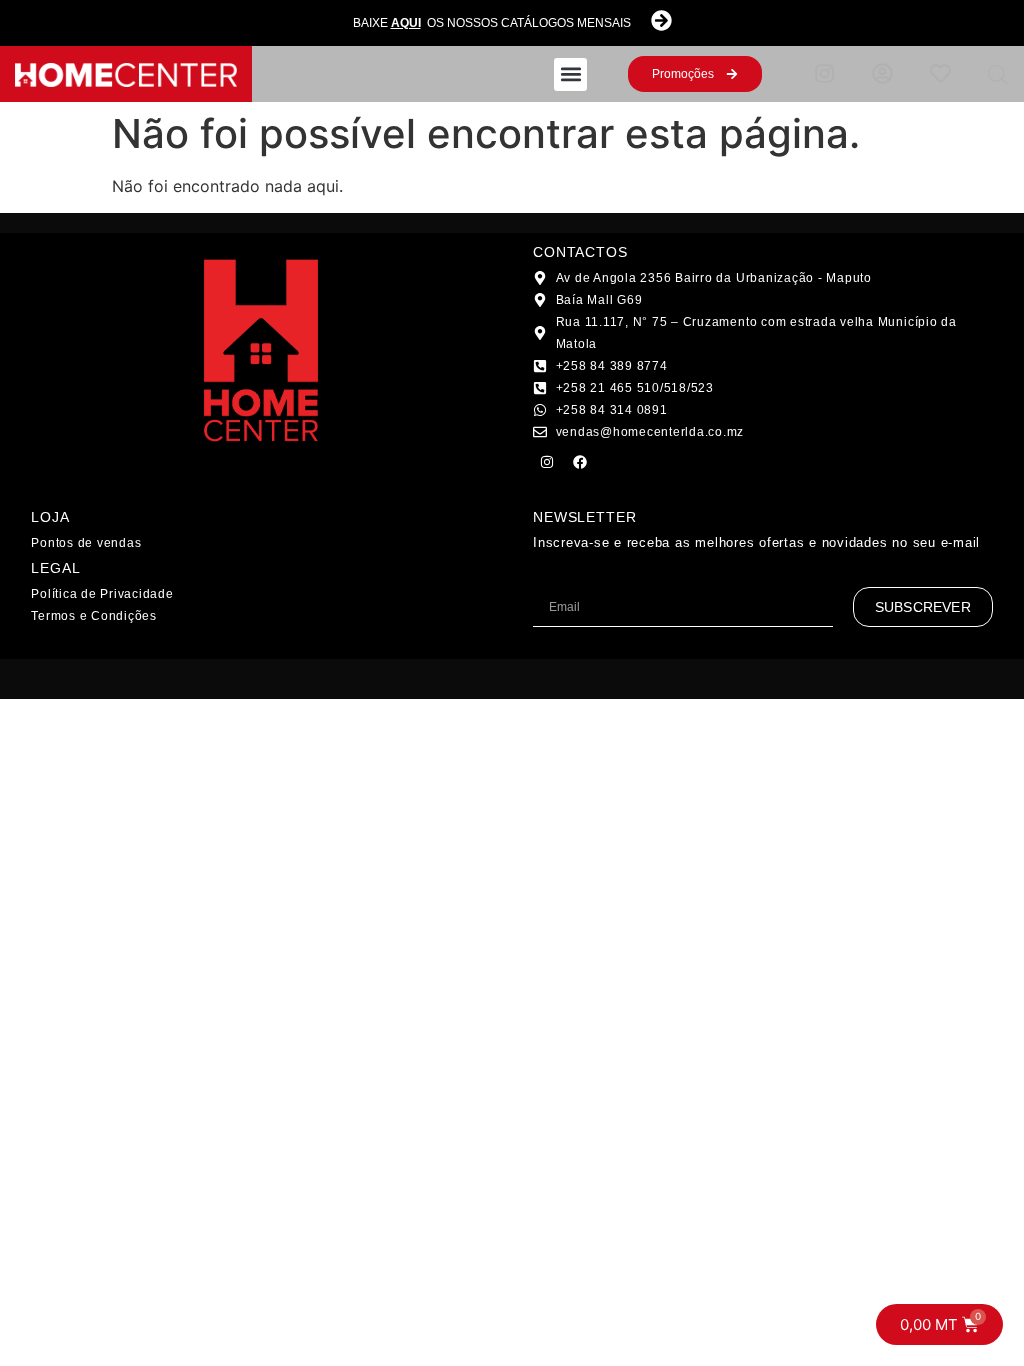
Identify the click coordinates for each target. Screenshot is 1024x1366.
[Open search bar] (998, 74)
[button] (570, 74)
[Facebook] (580, 462)
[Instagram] (547, 462)
